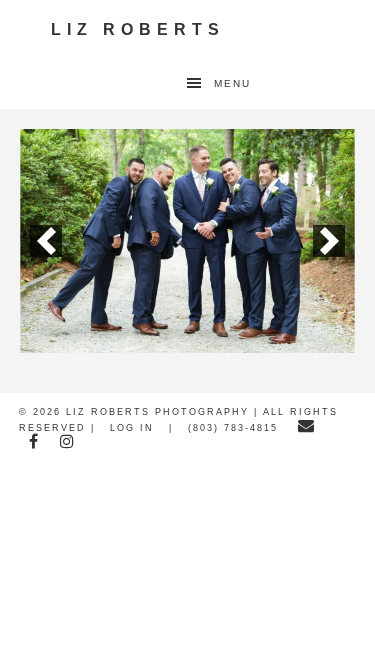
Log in (132, 428)
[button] (46, 241)
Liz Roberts (138, 29)
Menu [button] (232, 83)
